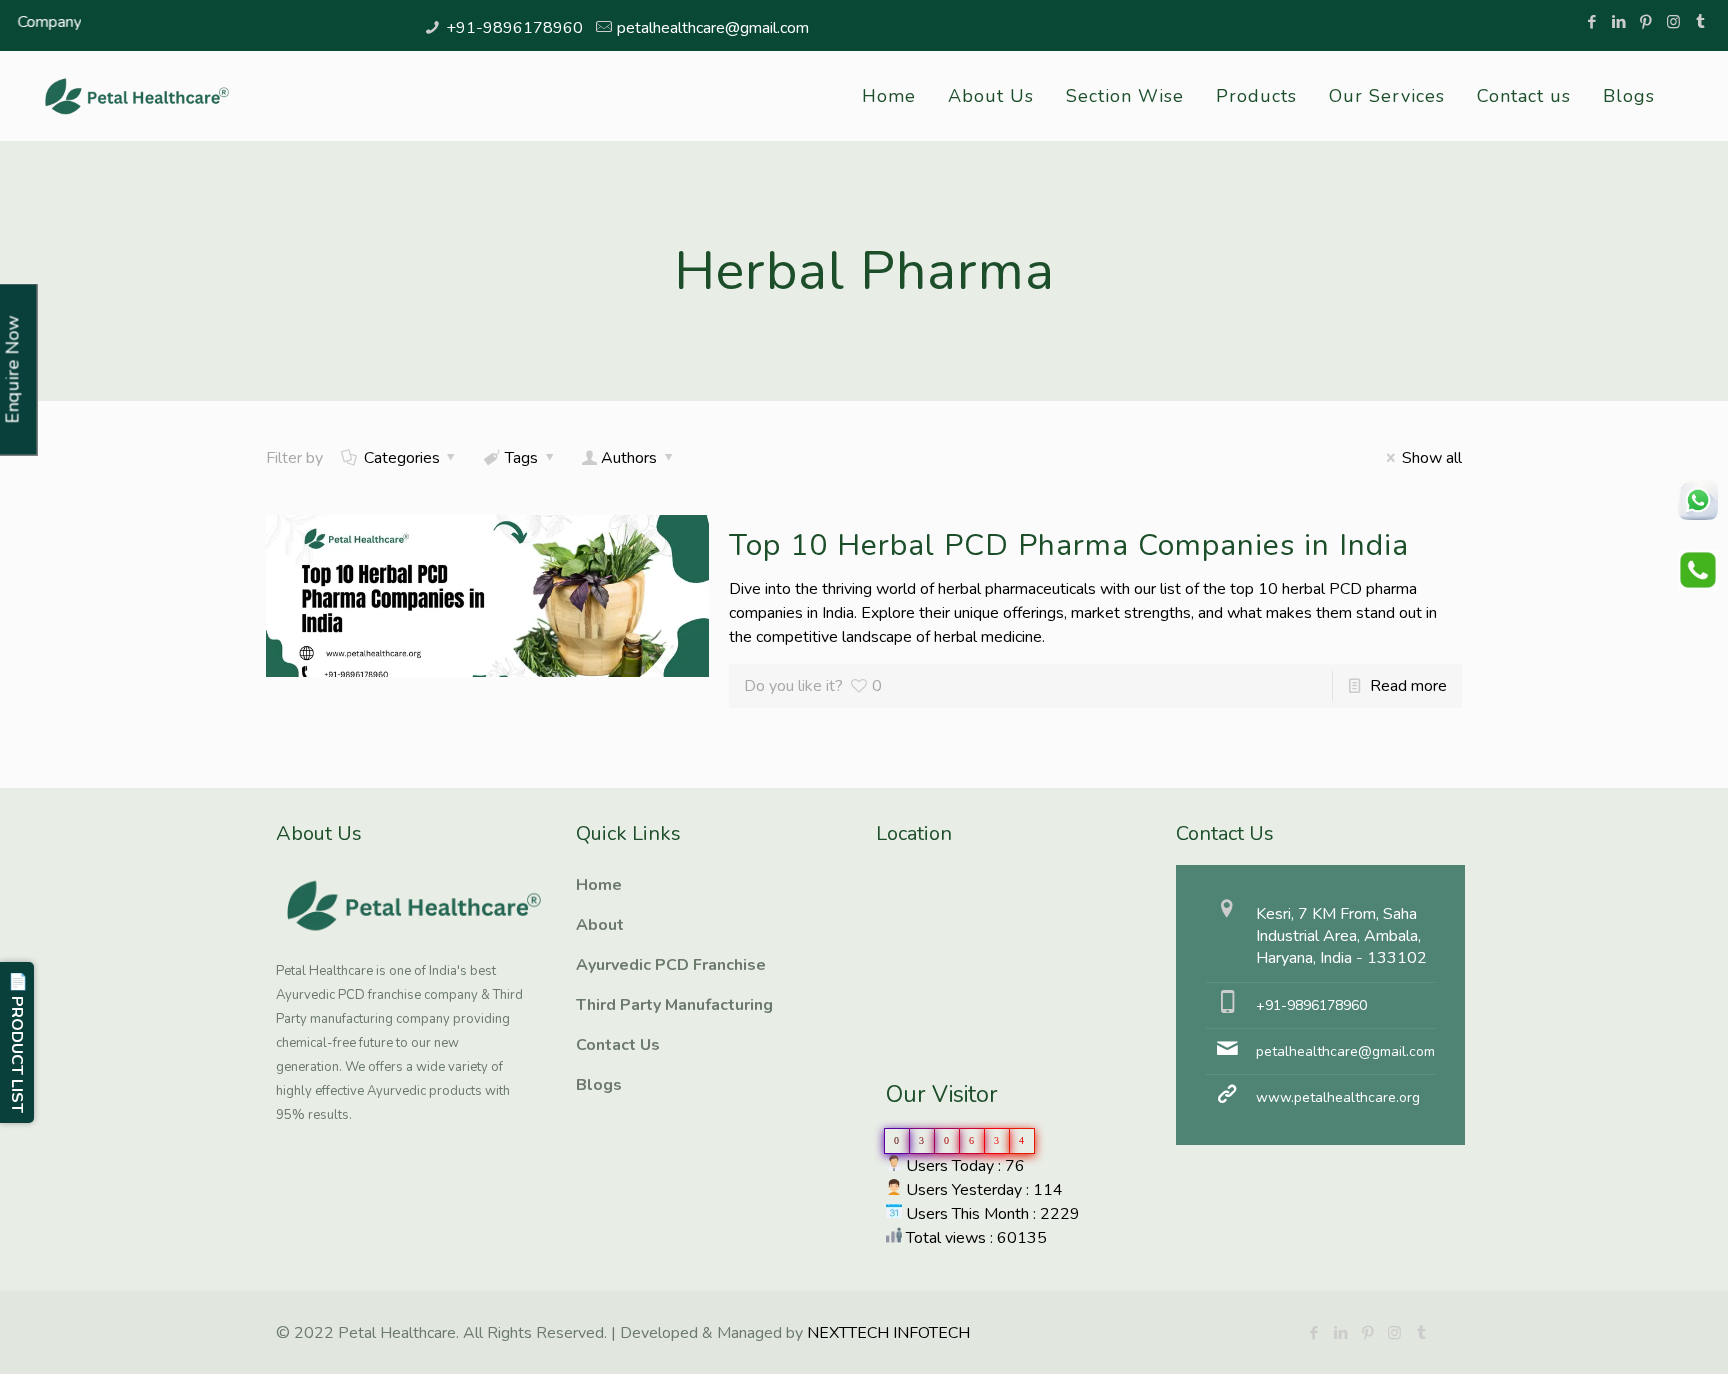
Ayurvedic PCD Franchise (671, 965)
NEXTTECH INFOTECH (886, 1333)
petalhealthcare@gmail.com (713, 28)
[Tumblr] (1700, 22)
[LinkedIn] (1619, 22)
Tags (521, 458)
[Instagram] (1673, 22)
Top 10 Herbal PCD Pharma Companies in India (1069, 545)
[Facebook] (1592, 22)
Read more (1408, 686)
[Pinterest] (1646, 22)
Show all (1431, 458)
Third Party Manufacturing (674, 1005)
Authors (629, 458)
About (600, 925)
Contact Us (618, 1045)
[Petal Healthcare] (137, 96)
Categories (402, 458)
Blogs (599, 1085)
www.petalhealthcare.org (1338, 1097)
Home (599, 885)
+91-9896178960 (514, 28)
